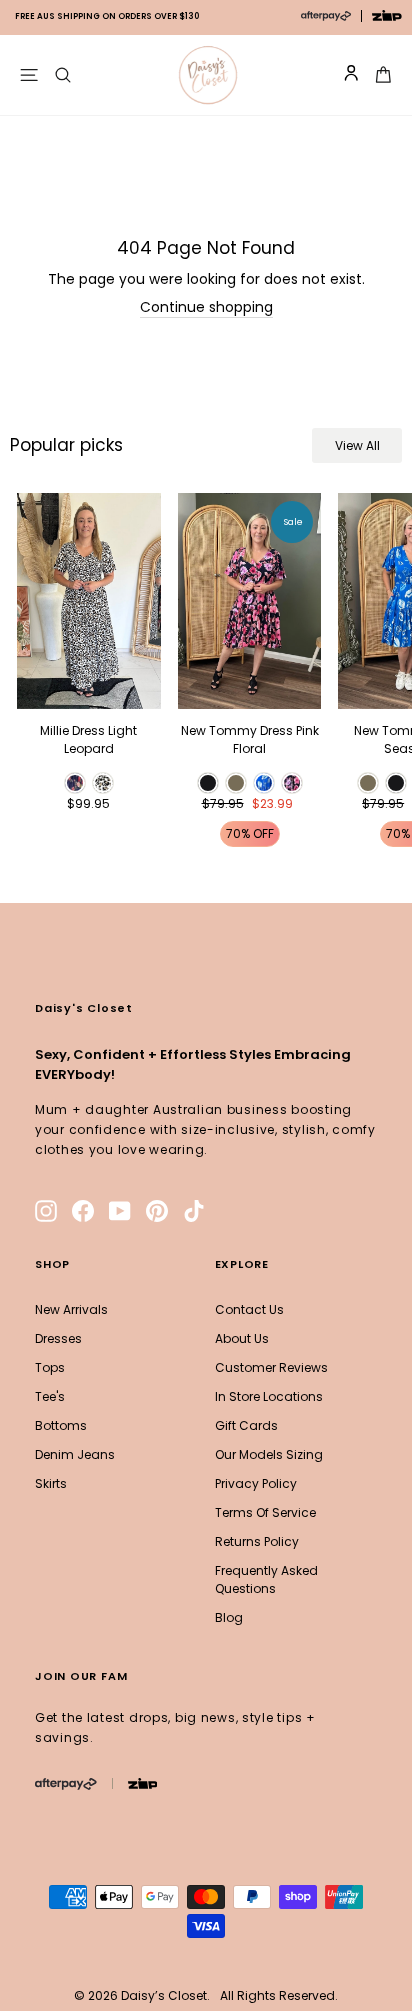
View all (357, 445)
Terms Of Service (265, 1512)
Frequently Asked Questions (266, 1579)
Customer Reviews (271, 1367)
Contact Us (249, 1309)
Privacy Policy (256, 1483)
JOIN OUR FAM (81, 1676)
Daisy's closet (84, 1008)
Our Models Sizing (269, 1454)
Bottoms (61, 1425)
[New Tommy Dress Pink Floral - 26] (208, 783)
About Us (242, 1338)
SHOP (52, 1264)
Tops (50, 1367)
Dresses (58, 1338)
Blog (229, 1617)
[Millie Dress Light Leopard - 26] (75, 783)
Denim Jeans (75, 1454)
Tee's (50, 1396)
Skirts (51, 1483)
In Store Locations (269, 1396)
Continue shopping (206, 308)
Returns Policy (257, 1541)
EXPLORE (242, 1264)
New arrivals (71, 1309)
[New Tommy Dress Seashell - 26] (368, 783)
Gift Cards (246, 1425)
